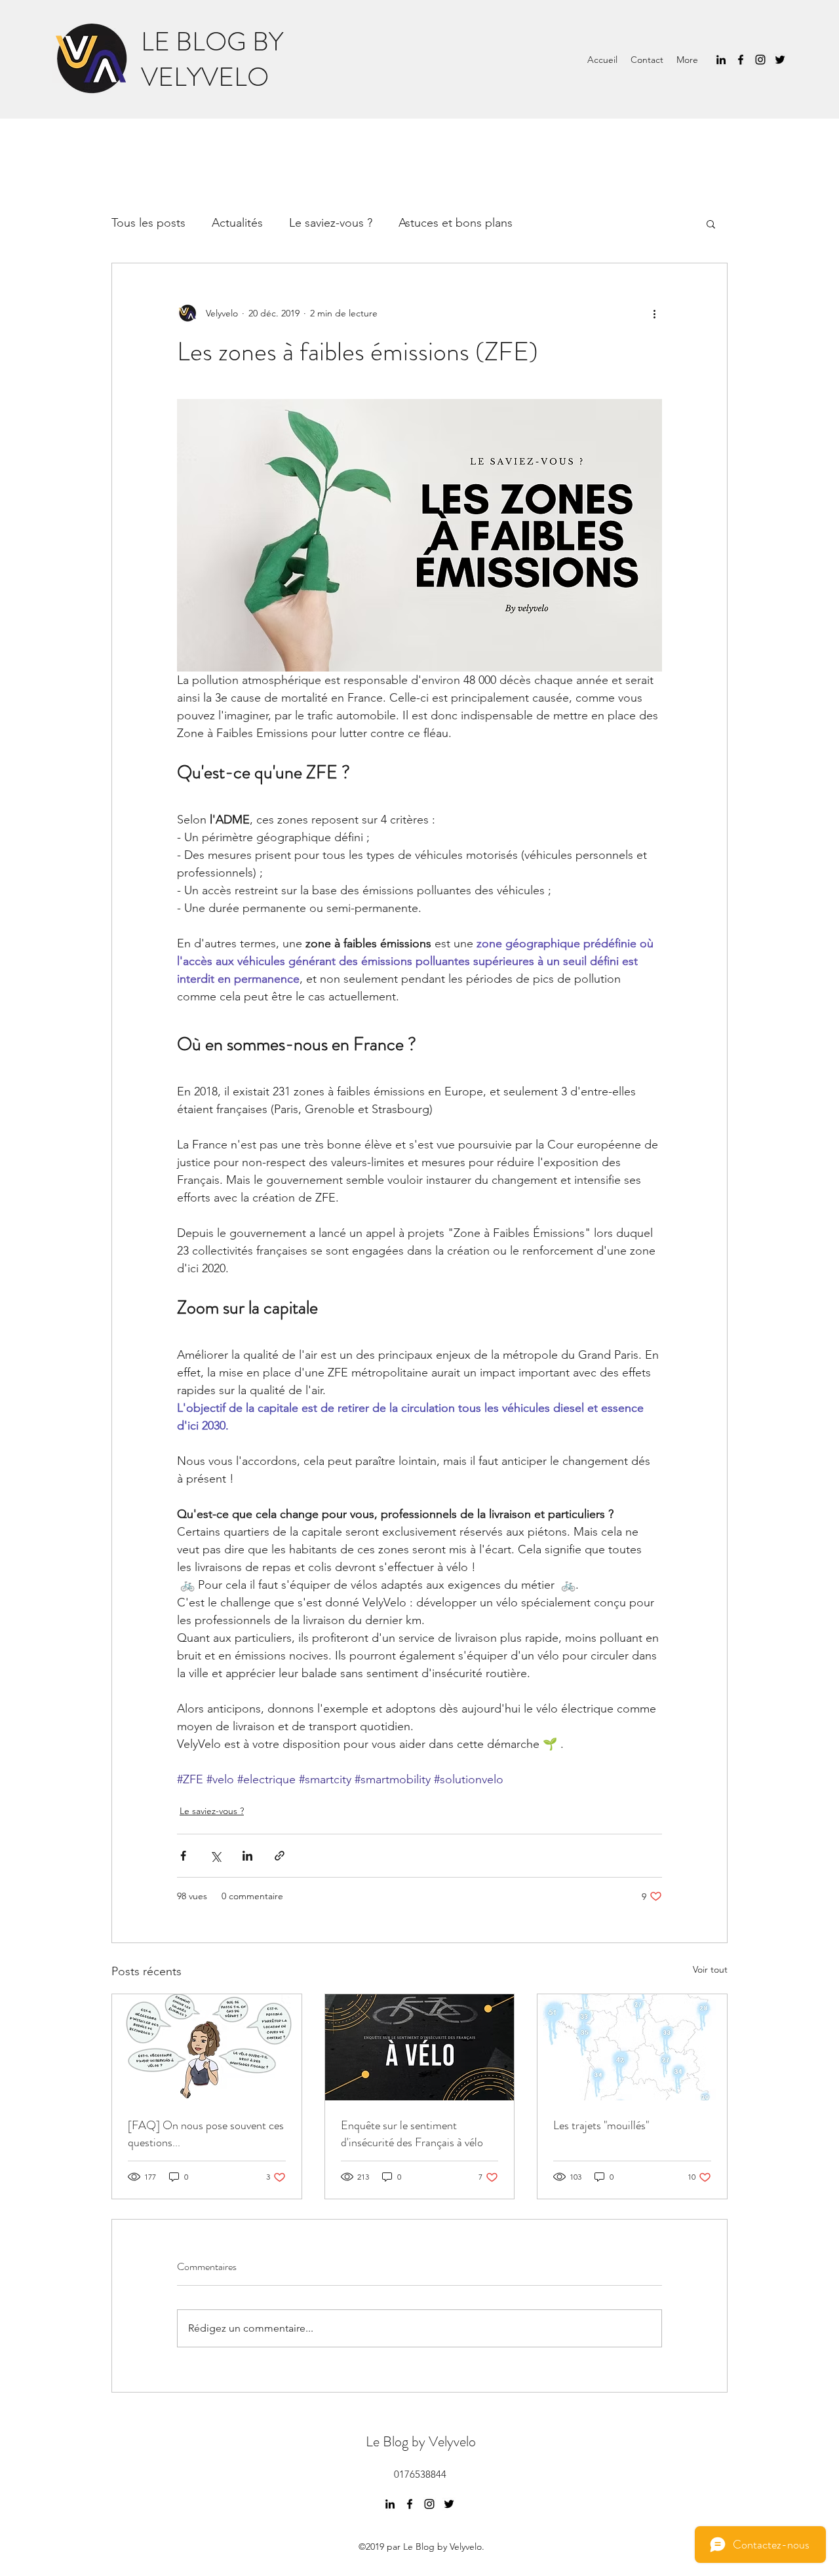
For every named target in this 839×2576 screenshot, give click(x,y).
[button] (711, 223)
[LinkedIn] (721, 60)
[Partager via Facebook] (183, 1856)
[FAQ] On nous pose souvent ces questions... (206, 2134)
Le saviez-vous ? (331, 223)
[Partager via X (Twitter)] (215, 1856)
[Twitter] (780, 60)
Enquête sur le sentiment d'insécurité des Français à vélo (412, 2134)
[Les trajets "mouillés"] (632, 2047)
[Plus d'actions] (654, 313)
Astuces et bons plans (456, 223)
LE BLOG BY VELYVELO (212, 59)
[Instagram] (760, 60)
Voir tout (710, 1969)
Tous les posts (148, 223)
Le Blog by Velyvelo (421, 2441)
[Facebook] (741, 60)
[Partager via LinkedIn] (247, 1856)
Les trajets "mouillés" (601, 2125)
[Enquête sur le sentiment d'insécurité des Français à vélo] (420, 2047)
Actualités (237, 223)
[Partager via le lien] (280, 1856)
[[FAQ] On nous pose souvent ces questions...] (207, 2047)
